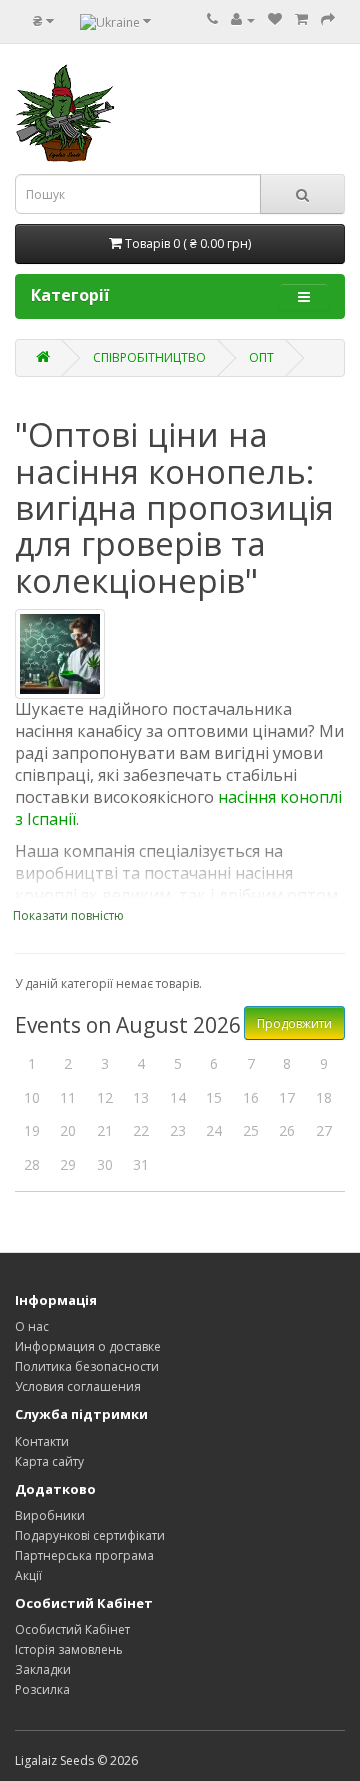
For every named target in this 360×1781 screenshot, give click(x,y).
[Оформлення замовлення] (328, 19)
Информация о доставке (88, 1346)
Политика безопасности (87, 1366)
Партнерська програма (84, 1555)
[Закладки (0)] (275, 19)
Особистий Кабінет (72, 1629)
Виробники (50, 1515)
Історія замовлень (69, 1649)
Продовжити (294, 1023)
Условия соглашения (78, 1386)
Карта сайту (49, 1461)
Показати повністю (68, 915)
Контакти (42, 1441)
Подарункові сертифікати (90, 1535)
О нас (32, 1326)
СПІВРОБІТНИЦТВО (149, 357)
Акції (28, 1575)
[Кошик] (301, 19)
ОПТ (261, 357)
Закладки (43, 1669)
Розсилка (42, 1689)
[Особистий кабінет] (243, 19)
